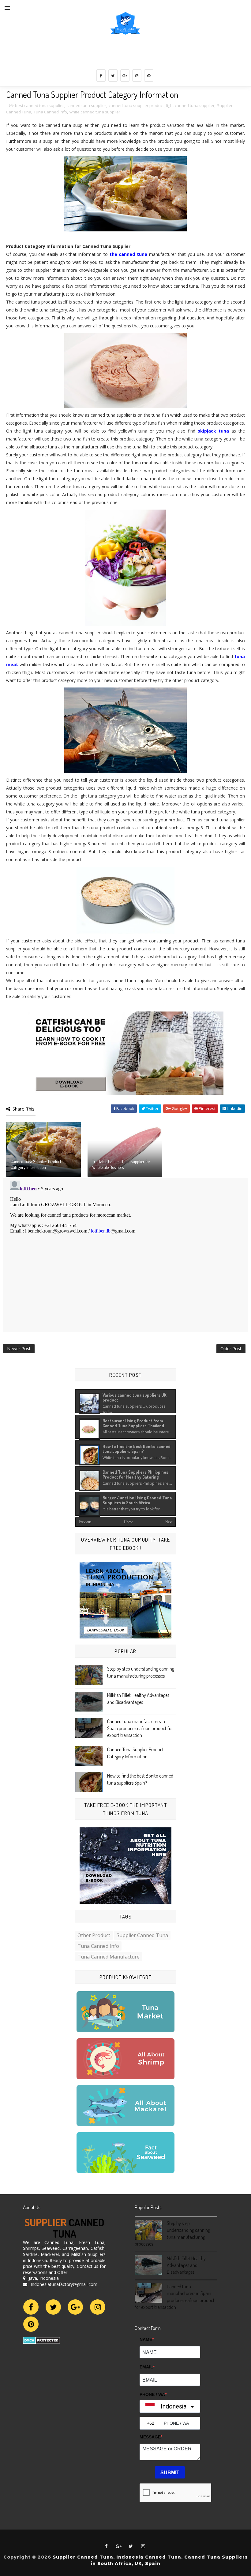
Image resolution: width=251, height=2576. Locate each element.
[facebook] (101, 76)
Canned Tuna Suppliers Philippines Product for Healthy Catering (135, 1474)
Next (169, 1522)
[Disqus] (125, 1255)
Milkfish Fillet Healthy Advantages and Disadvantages (186, 2265)
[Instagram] (98, 2307)
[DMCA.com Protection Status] (41, 2340)
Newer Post (19, 1349)
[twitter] (113, 76)
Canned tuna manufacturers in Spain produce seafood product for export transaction (140, 1728)
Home (128, 1522)
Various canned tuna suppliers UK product (135, 1397)
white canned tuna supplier (95, 112)
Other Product (94, 1935)
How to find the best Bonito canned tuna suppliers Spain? (137, 1449)
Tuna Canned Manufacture (109, 1957)
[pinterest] (149, 76)
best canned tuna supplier (39, 105)
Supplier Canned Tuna (142, 1935)
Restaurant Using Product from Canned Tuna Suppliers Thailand (133, 1423)
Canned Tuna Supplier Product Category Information (36, 1165)
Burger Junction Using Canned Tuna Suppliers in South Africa (137, 1500)
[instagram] (137, 76)
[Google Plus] (75, 2307)
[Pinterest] (31, 2324)
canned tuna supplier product (136, 105)
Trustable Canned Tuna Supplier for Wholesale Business (121, 1165)
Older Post (231, 1349)
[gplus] (125, 76)
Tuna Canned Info (50, 112)
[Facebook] (31, 2307)
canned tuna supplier (86, 105)
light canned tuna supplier (190, 105)
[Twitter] (53, 2307)
